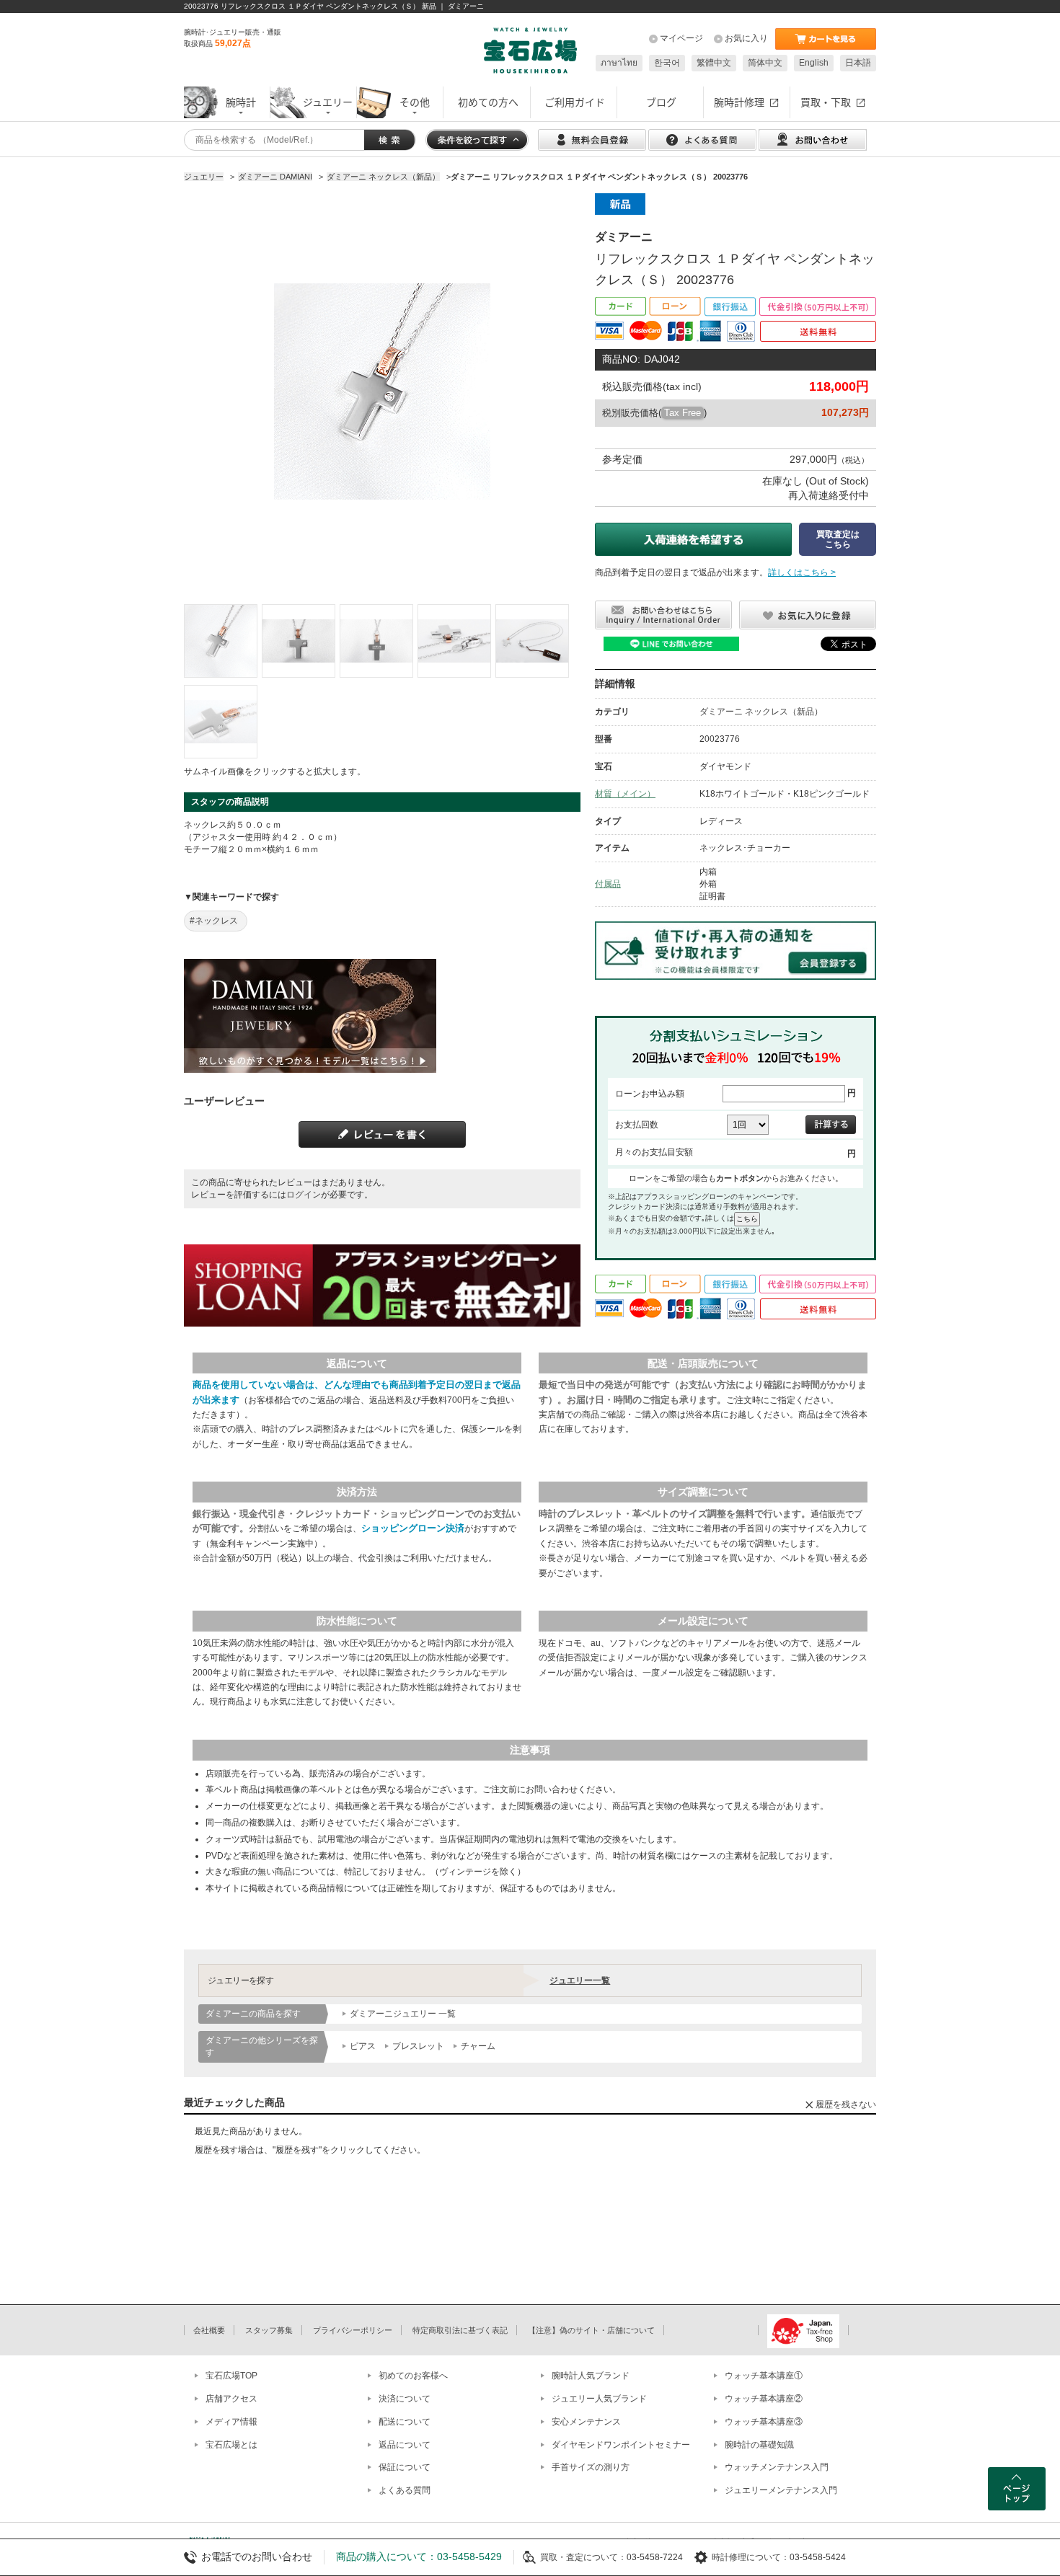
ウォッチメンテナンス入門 (777, 2467)
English (814, 63)
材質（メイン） (625, 794)
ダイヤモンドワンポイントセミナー (621, 2445)
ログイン (304, 1195)
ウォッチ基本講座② (764, 2399)
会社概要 (209, 2330)
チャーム (478, 2046)
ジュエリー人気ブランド (599, 2399)
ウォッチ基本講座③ (764, 2422)
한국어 (667, 63)
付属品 (608, 884)
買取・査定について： (583, 2557)
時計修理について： (751, 2557)
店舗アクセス (231, 2399)
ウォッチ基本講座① (764, 2376)
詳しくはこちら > (802, 572)
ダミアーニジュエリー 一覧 (403, 2014)
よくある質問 (405, 2490)
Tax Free (683, 413)
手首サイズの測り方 (591, 2467)
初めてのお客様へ (413, 2376)
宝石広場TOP (231, 2376)
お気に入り (746, 38)
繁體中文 (714, 63)
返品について (405, 2445)
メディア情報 (231, 2422)
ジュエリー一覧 (580, 1980)
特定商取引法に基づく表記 (460, 2330)
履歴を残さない (846, 2104)
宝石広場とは (231, 2445)
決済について (405, 2399)
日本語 (858, 63)
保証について (405, 2467)
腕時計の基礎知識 (759, 2445)
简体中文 (765, 63)
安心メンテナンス (586, 2422)
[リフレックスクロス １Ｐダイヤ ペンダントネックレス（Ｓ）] (221, 641)
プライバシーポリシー (353, 2330)
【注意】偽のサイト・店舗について (591, 2330)
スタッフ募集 (269, 2330)
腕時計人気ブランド (591, 2376)
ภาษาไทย (619, 63)
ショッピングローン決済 (413, 1528)
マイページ (681, 38)
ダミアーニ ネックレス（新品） (761, 712)
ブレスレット (418, 2046)
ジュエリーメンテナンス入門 (781, 2490)
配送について (405, 2422)
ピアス (363, 2046)
